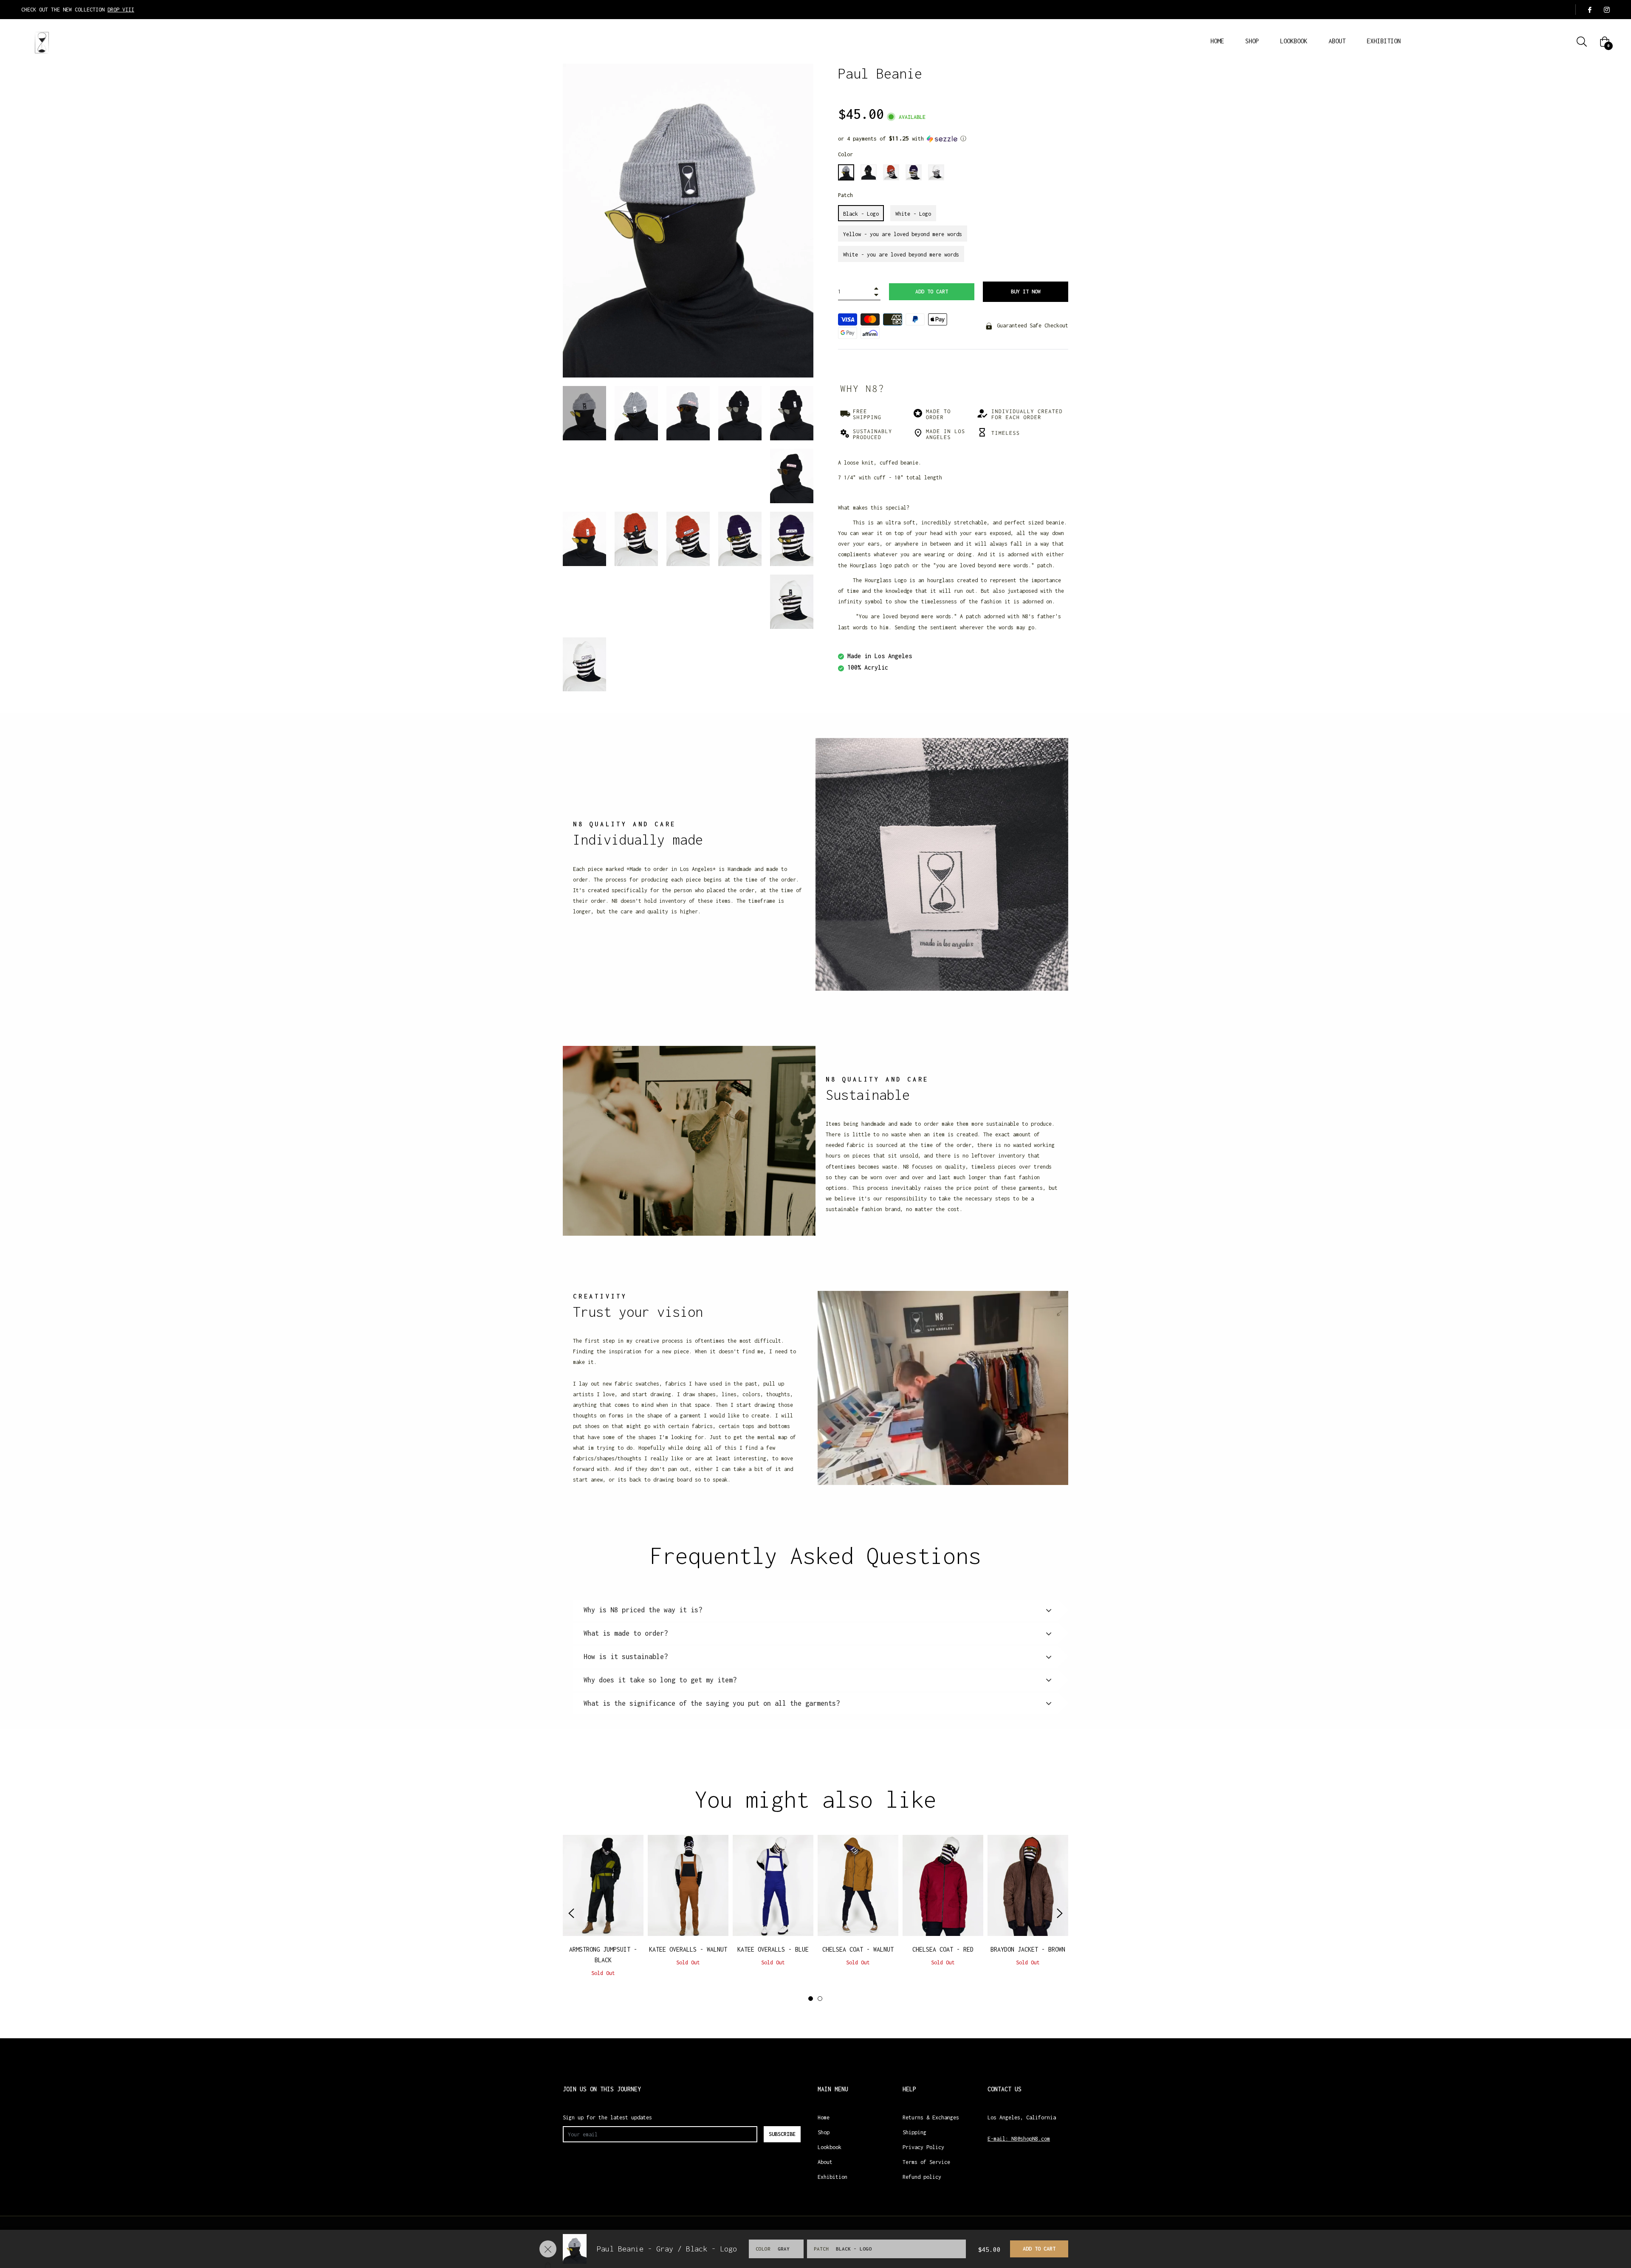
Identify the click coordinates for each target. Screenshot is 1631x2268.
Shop (824, 2132)
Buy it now (1026, 292)
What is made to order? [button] (626, 1633)
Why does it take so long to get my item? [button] (660, 1680)
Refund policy (922, 2177)
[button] (953, 139)
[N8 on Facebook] (1589, 10)
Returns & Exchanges (931, 2117)
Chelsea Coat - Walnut (858, 1949)
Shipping (914, 2132)
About (825, 2162)
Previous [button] (571, 1913)
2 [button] (820, 1999)
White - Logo (913, 214)
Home (824, 2117)
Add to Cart (1039, 2249)
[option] (603, 1913)
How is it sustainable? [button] (626, 1657)
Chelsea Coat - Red (943, 1949)
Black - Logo (861, 214)
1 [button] (811, 1999)
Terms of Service (926, 2162)
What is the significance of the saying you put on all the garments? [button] (712, 1703)
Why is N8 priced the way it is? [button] (643, 1610)
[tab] (815, 1610)
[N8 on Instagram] (1606, 10)
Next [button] (1060, 1913)
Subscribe (782, 2134)
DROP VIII (121, 10)
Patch (845, 195)
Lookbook (830, 2147)
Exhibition (832, 2177)
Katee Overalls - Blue (773, 1949)
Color (845, 154)
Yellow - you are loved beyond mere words (903, 234)
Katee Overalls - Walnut (688, 1949)
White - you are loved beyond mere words (901, 255)
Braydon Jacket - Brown (1028, 1949)
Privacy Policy (923, 2147)
